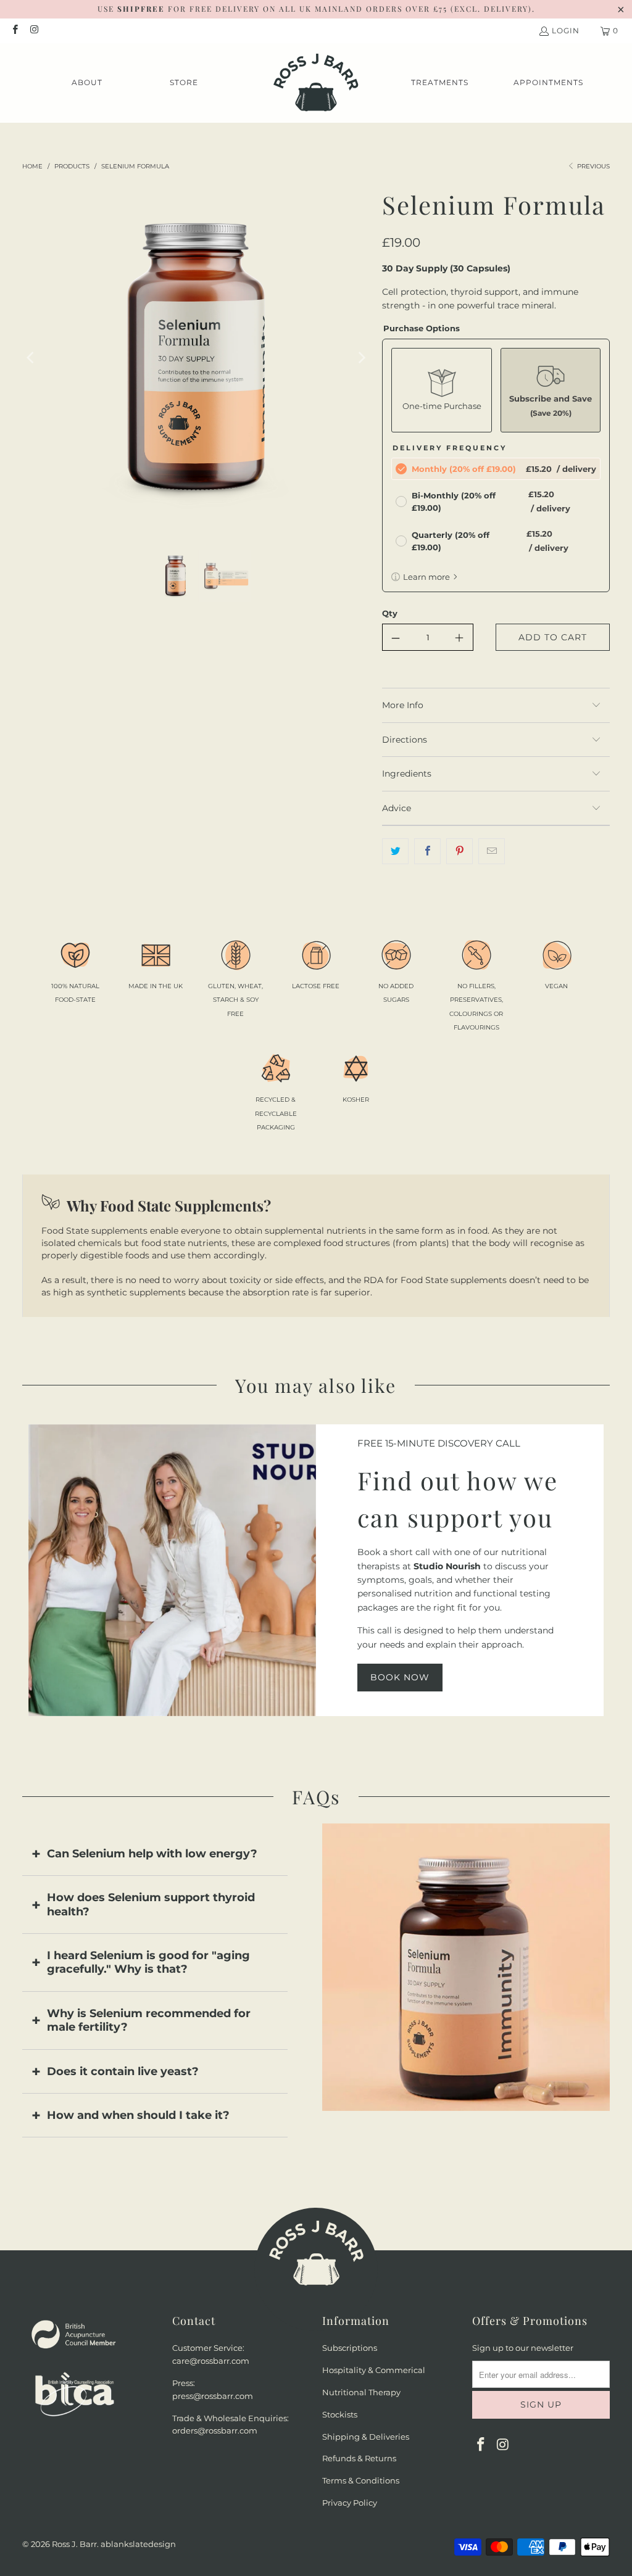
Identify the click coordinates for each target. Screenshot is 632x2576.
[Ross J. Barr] (316, 83)
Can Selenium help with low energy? (152, 1854)
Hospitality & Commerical (374, 2370)
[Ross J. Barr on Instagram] (34, 31)
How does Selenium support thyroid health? (151, 1904)
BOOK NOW (400, 1677)
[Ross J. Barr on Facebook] (15, 31)
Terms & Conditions (361, 2480)
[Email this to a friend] (492, 851)
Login (566, 31)
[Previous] (31, 358)
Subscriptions (350, 2348)
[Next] (360, 358)
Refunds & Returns (359, 2458)
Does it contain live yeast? (123, 2071)
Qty (390, 613)
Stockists (340, 2414)
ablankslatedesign (138, 2544)
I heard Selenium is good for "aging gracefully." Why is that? (148, 1962)
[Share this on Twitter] (395, 851)
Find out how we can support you (458, 1499)
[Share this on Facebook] (427, 851)
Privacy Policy (350, 2503)
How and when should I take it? (138, 2115)
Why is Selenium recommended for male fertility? (149, 2020)
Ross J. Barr (74, 2544)
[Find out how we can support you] (172, 1570)
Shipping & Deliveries (366, 2437)
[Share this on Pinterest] (459, 851)
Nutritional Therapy (361, 2392)
